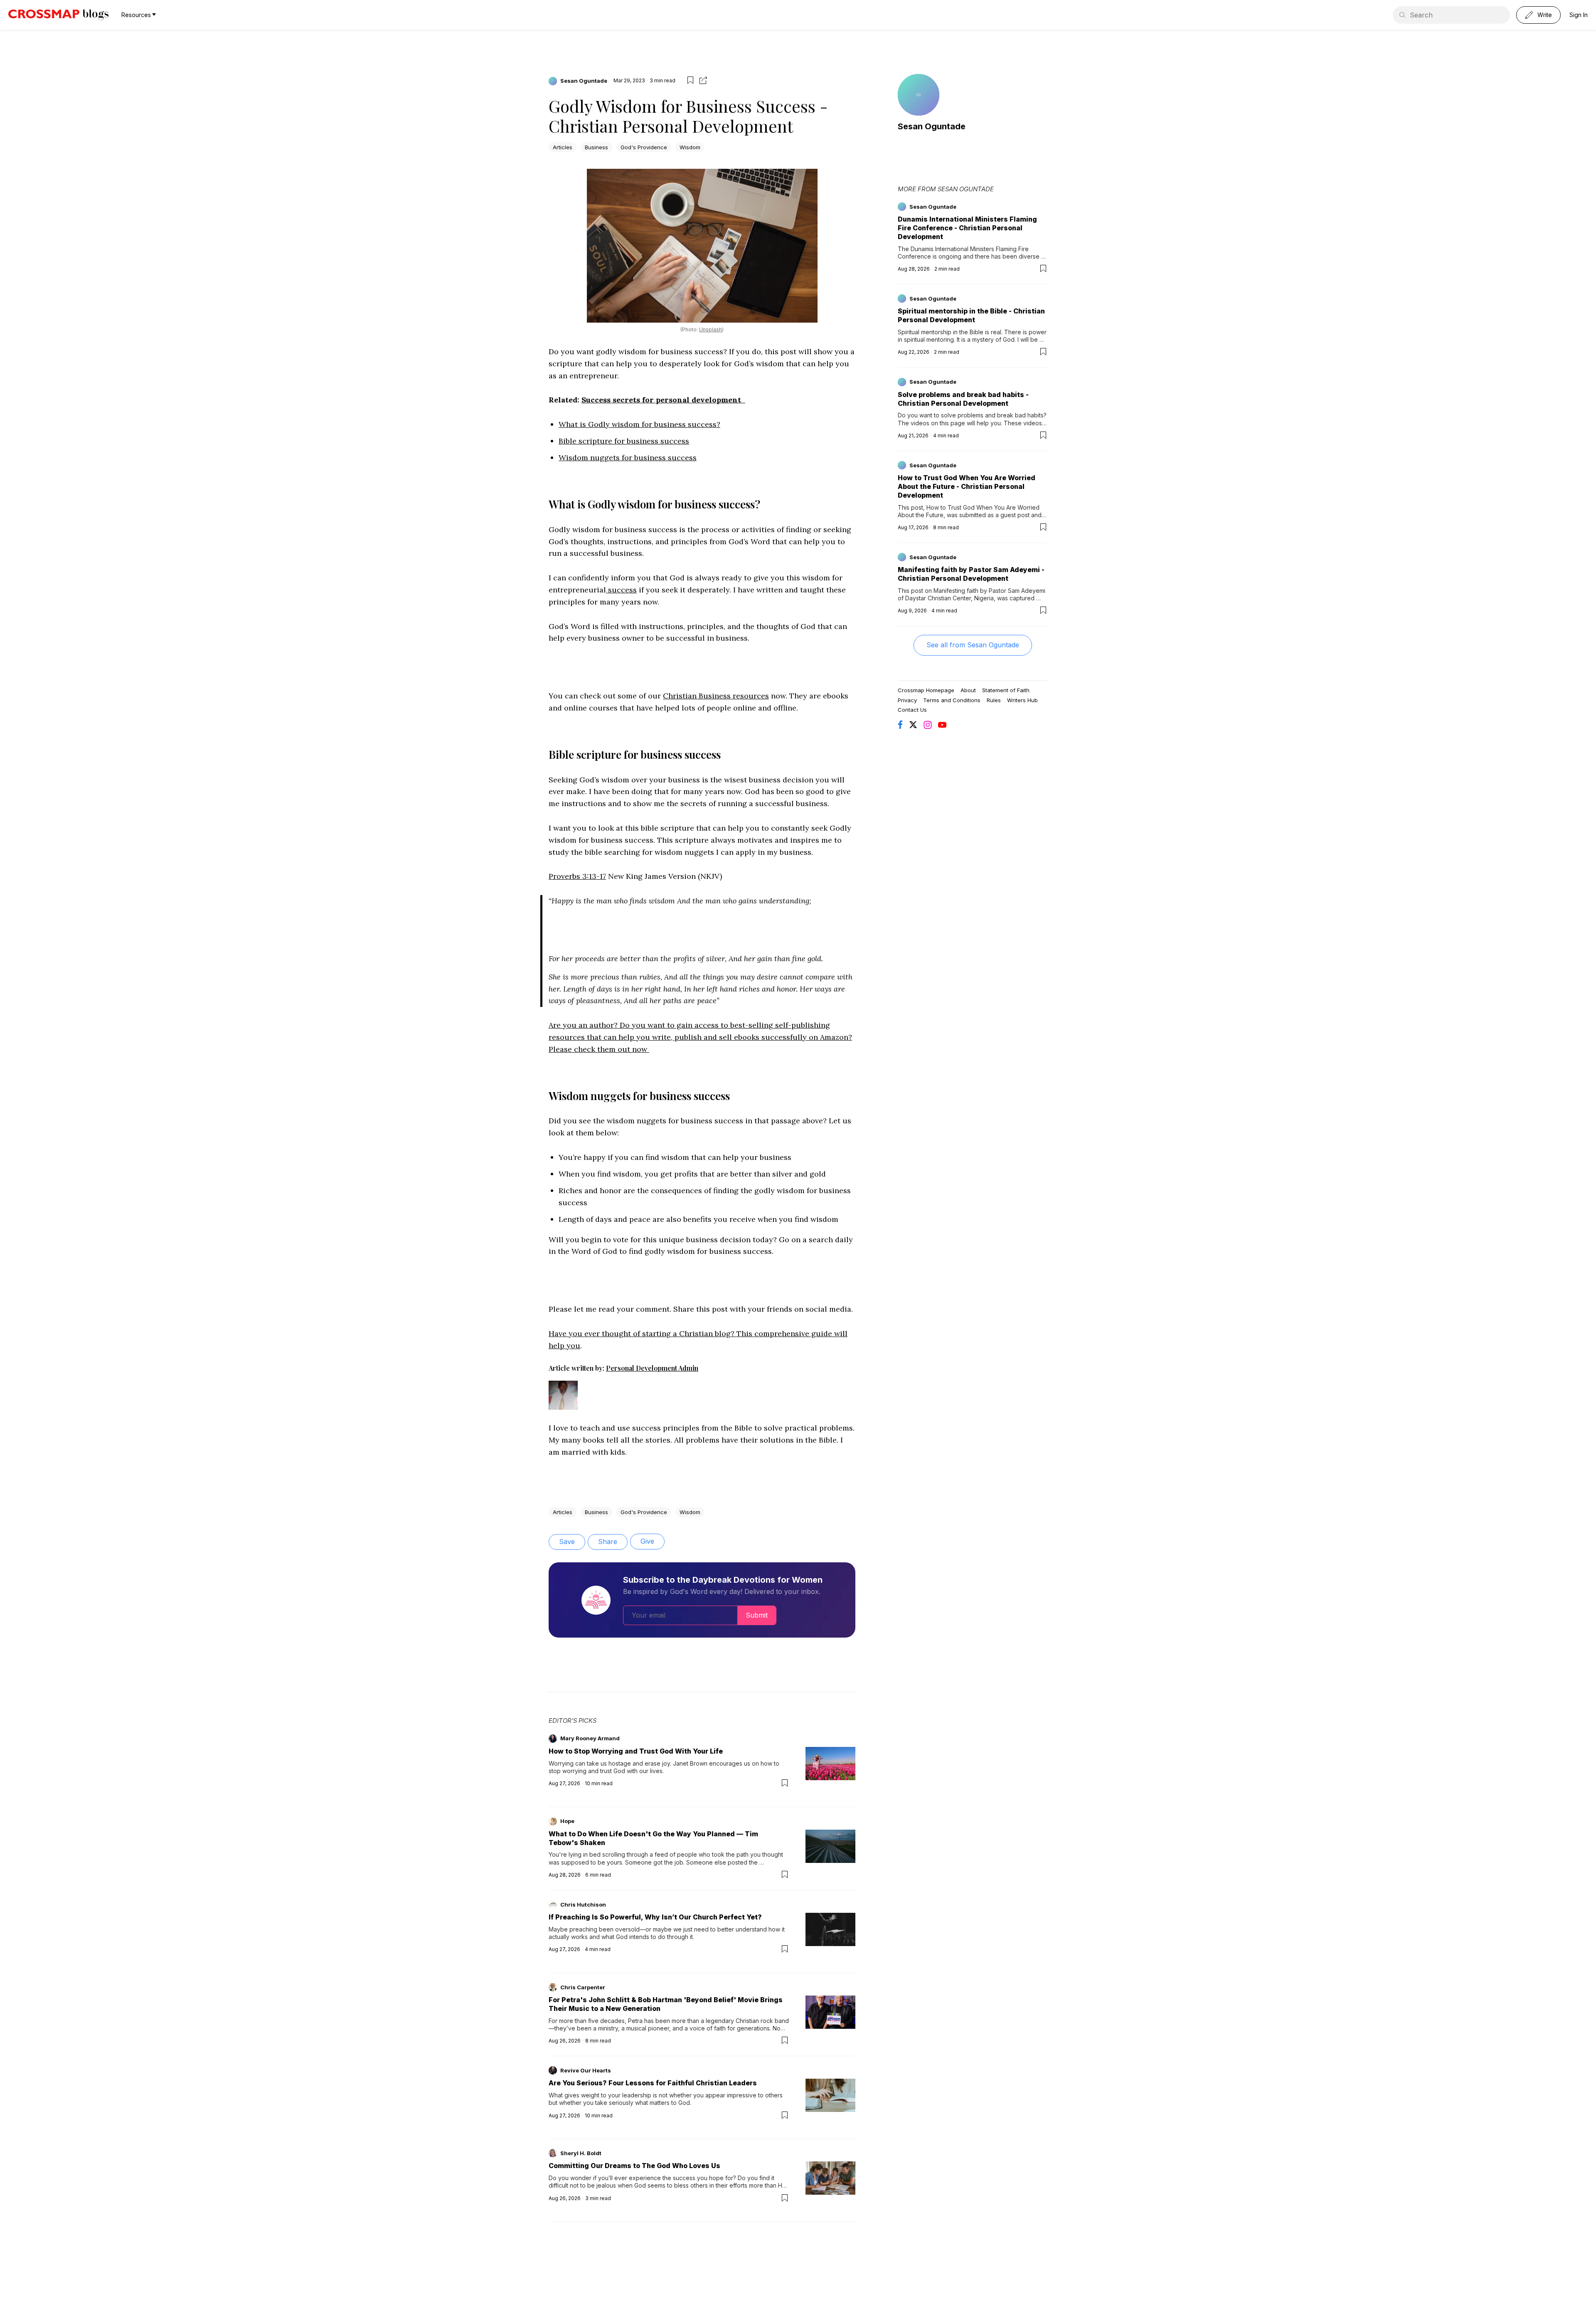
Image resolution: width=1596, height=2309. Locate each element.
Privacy (907, 700)
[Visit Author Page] (563, 1403)
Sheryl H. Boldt (581, 2153)
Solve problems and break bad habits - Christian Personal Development (963, 399)
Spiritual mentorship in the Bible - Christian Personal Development (971, 315)
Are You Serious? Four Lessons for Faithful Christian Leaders (653, 2083)
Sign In (1579, 15)
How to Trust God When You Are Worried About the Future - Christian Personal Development (967, 486)
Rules (994, 700)
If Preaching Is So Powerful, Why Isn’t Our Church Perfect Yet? (655, 1917)
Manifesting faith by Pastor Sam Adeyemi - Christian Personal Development (971, 574)
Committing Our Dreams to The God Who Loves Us (634, 2166)
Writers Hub (1022, 700)
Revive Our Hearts (586, 2070)
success (621, 590)
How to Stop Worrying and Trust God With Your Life (636, 1751)
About (968, 690)
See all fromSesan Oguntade (973, 645)
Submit (757, 1615)
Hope (567, 1821)
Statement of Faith (1006, 690)
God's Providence (644, 147)
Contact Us (912, 710)
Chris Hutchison (583, 1904)
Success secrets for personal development (663, 400)
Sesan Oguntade (584, 81)
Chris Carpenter (583, 1987)
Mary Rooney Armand (590, 1738)
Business (596, 147)
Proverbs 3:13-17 (577, 876)
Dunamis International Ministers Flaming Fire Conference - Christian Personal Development (967, 228)
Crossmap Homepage (926, 690)
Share (608, 1542)
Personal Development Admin (652, 1368)
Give (647, 1541)
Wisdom (690, 147)
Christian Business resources (716, 696)
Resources (136, 15)
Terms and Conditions (952, 700)
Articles (563, 147)
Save (567, 1542)
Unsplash (711, 329)
